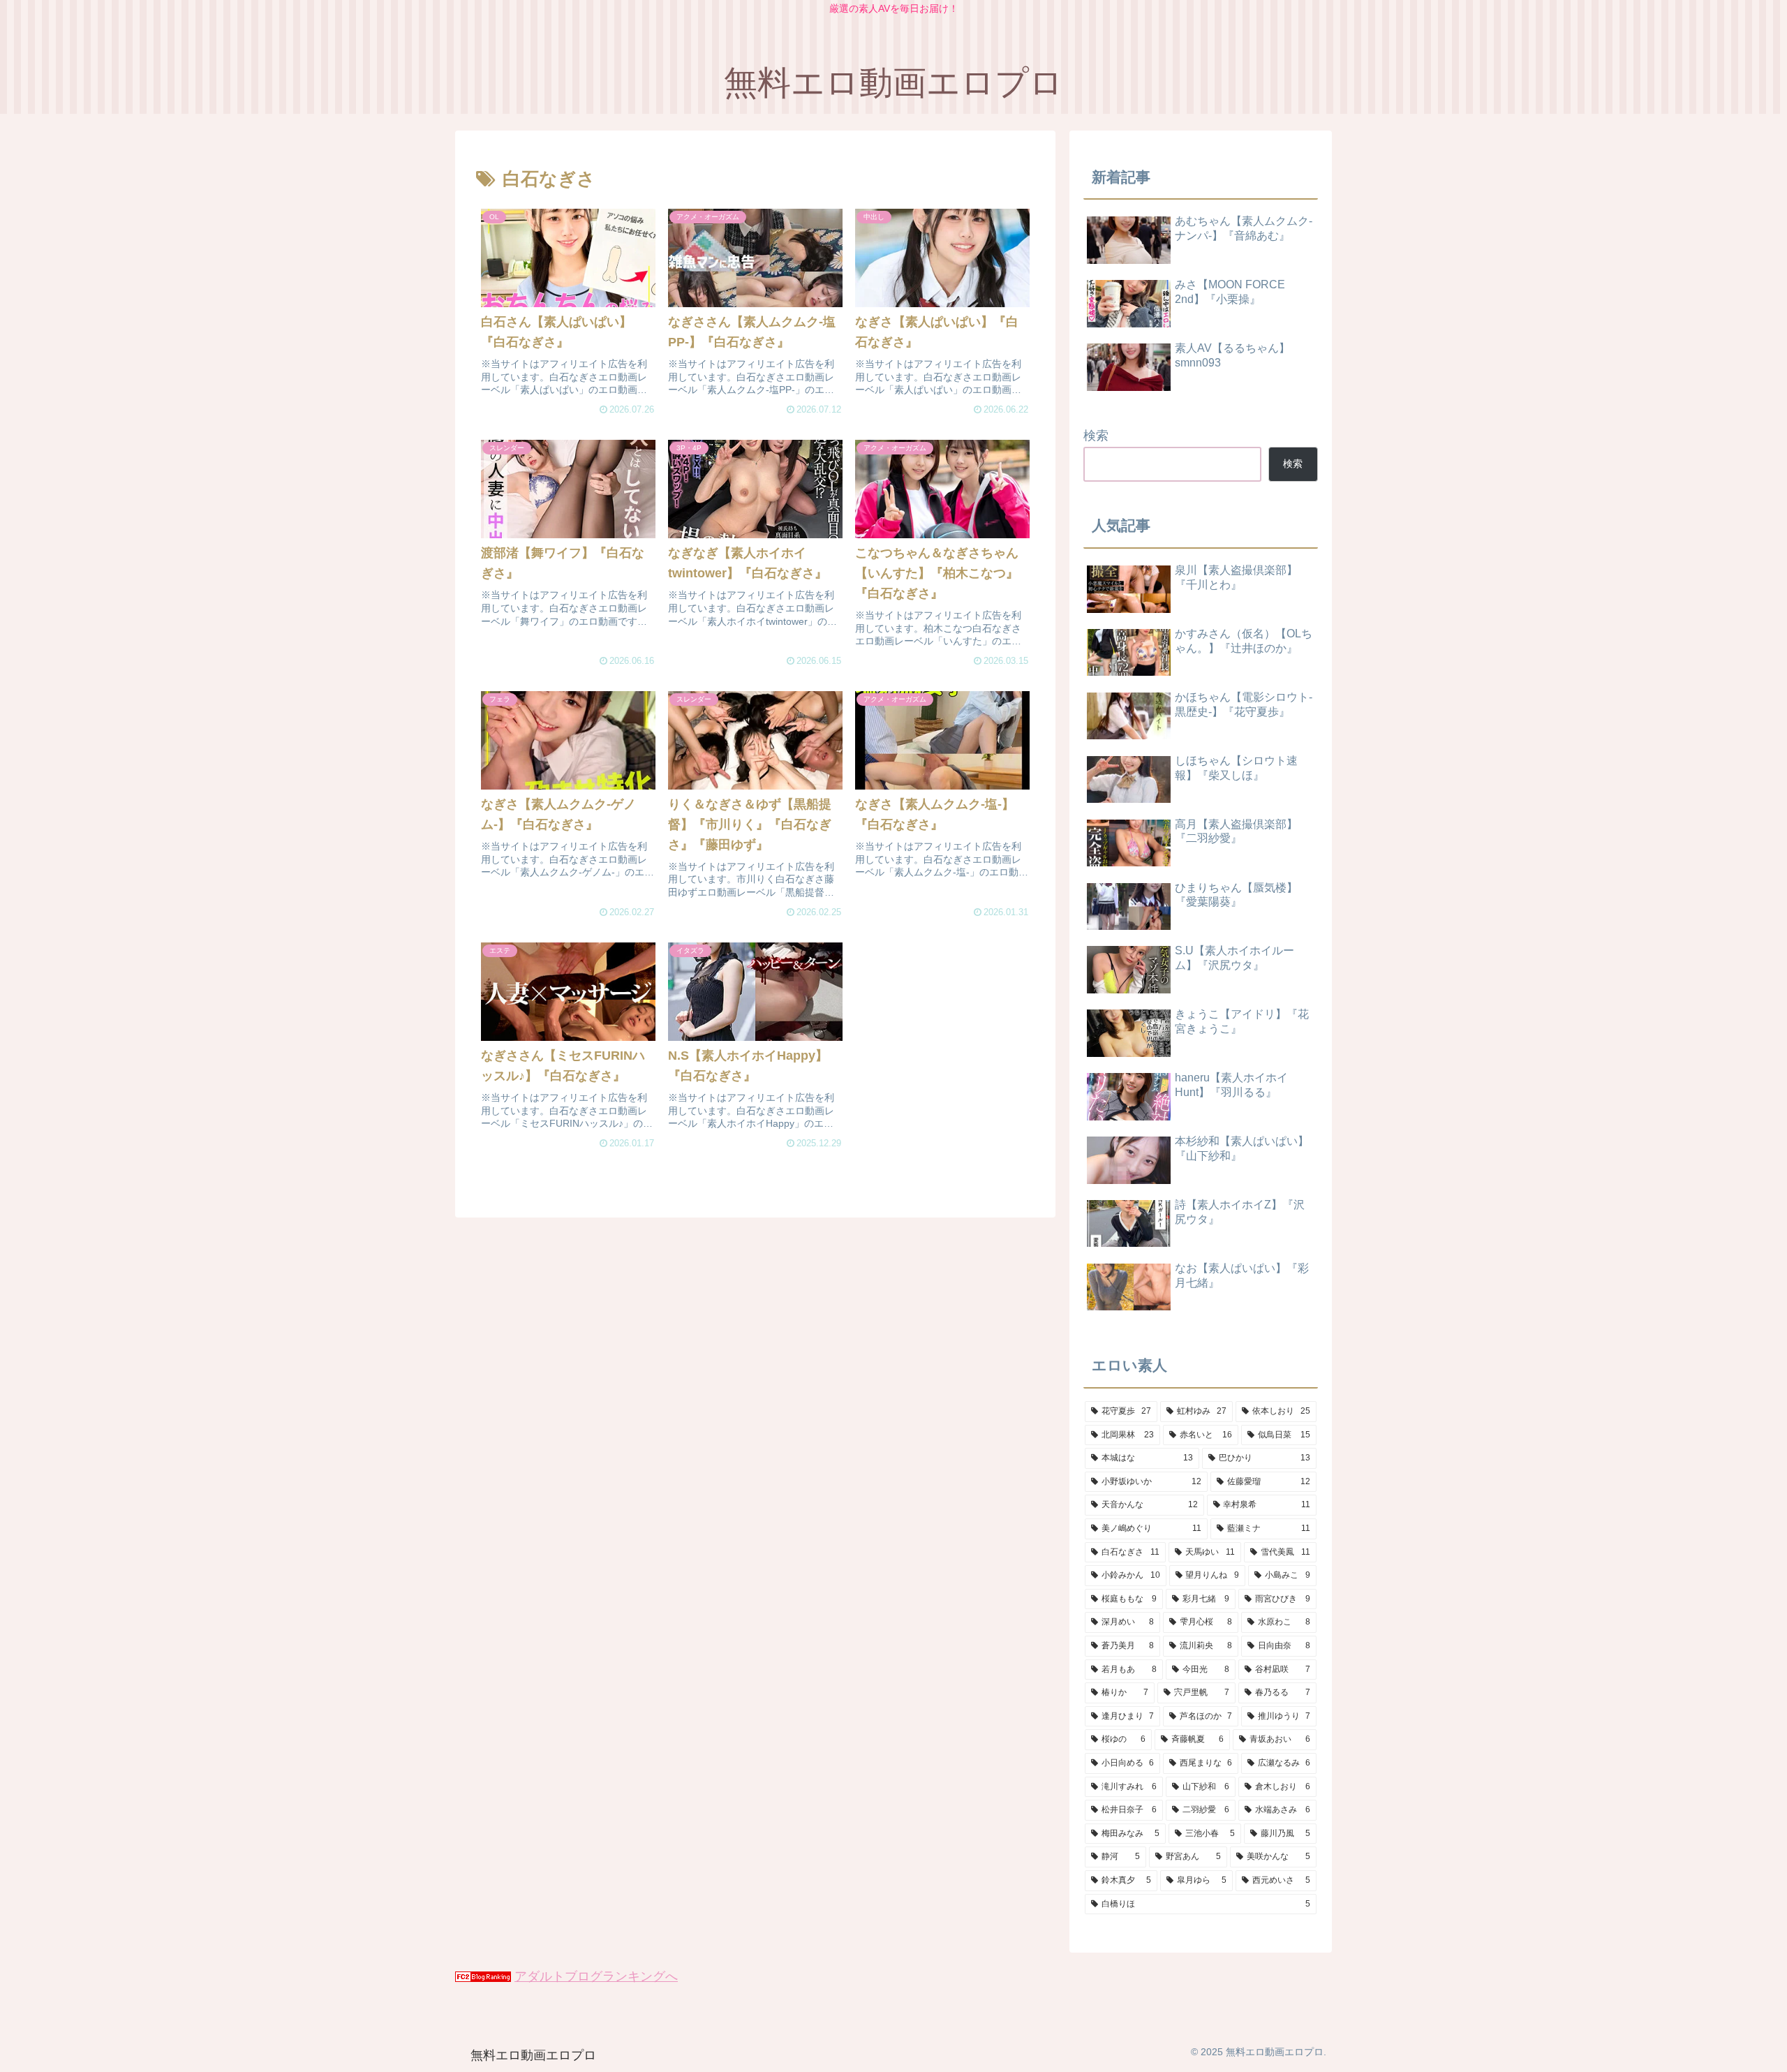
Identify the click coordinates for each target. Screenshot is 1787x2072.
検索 (1096, 436)
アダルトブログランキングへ (596, 1976)
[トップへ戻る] (1766, 2051)
